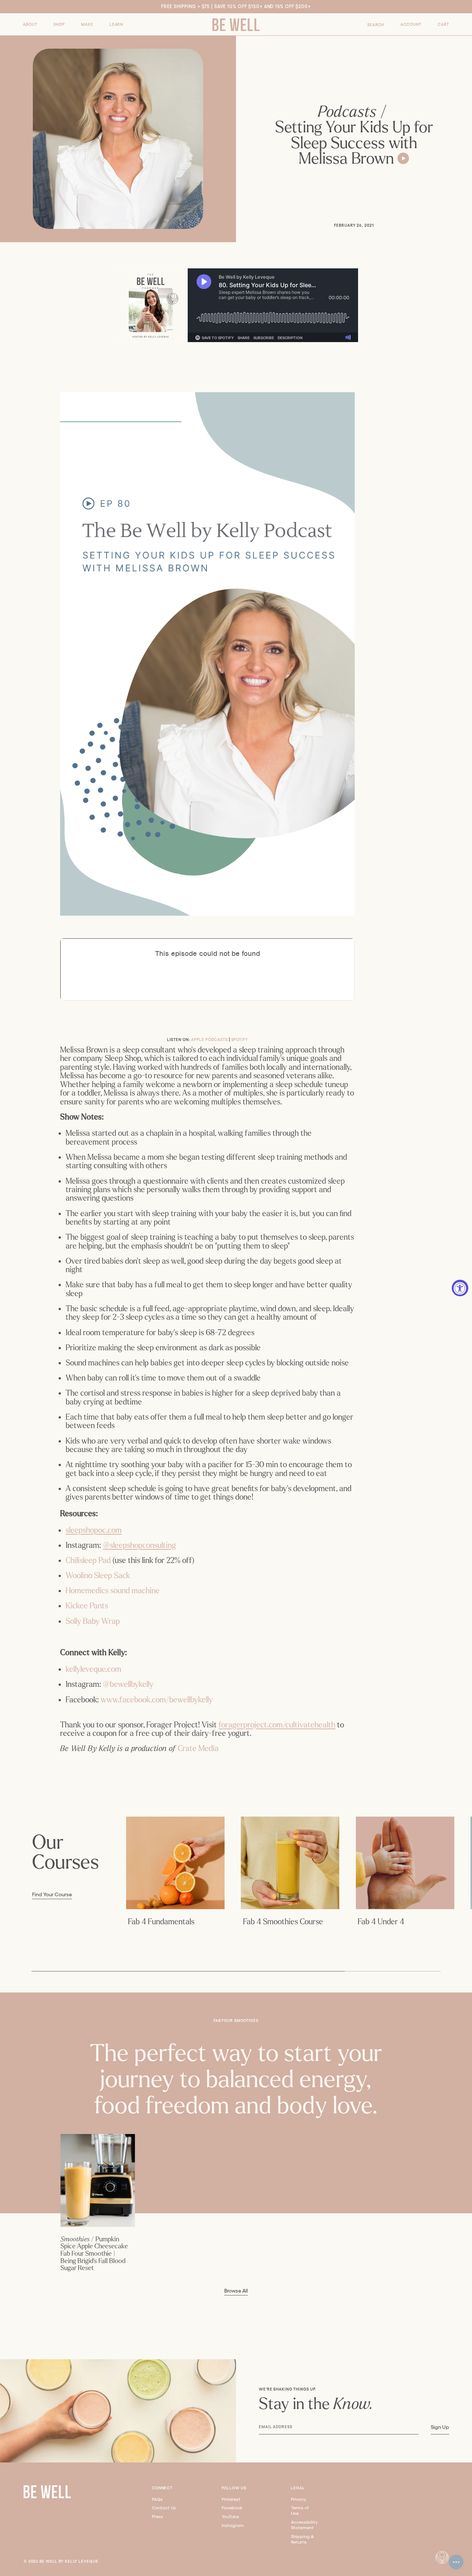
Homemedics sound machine (113, 1591)
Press (157, 2516)
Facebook (232, 2508)
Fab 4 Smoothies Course (283, 1922)
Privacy (299, 2499)
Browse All (236, 2291)
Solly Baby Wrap (93, 1621)
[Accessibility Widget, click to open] (460, 1288)
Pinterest (231, 2499)
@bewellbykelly (128, 1684)
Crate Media (198, 1748)
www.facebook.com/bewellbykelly (157, 1700)
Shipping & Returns (303, 2539)
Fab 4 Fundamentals (161, 1922)
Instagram (233, 2525)
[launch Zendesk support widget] (456, 2562)
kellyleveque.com (93, 1669)
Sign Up (440, 2427)
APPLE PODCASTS (209, 1040)
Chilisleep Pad (88, 1560)
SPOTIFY (240, 1040)
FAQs (157, 2499)
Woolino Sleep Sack (98, 1576)
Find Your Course (52, 1895)
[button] (30, 25)
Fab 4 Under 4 (381, 1922)
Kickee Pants (88, 1606)
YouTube (230, 2516)
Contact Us (164, 2508)
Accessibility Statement (304, 2525)
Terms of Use (300, 2510)
